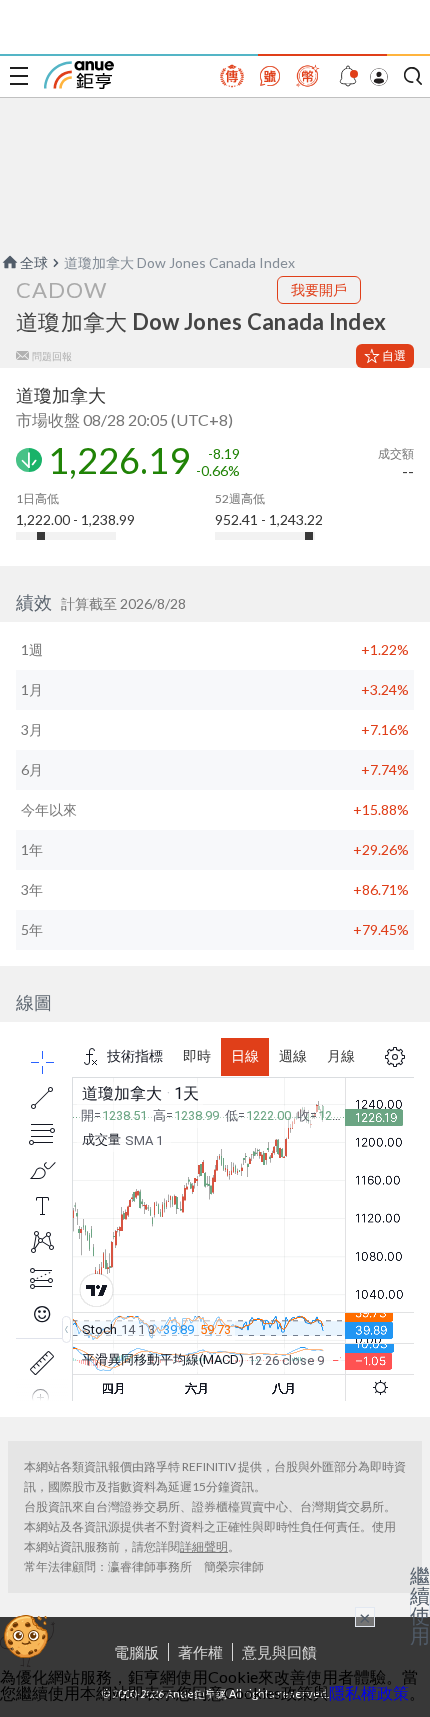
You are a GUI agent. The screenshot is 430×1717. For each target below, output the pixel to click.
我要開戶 (319, 289)
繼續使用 (420, 1605)
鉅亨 (79, 75)
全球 (34, 262)
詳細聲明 (204, 1546)
